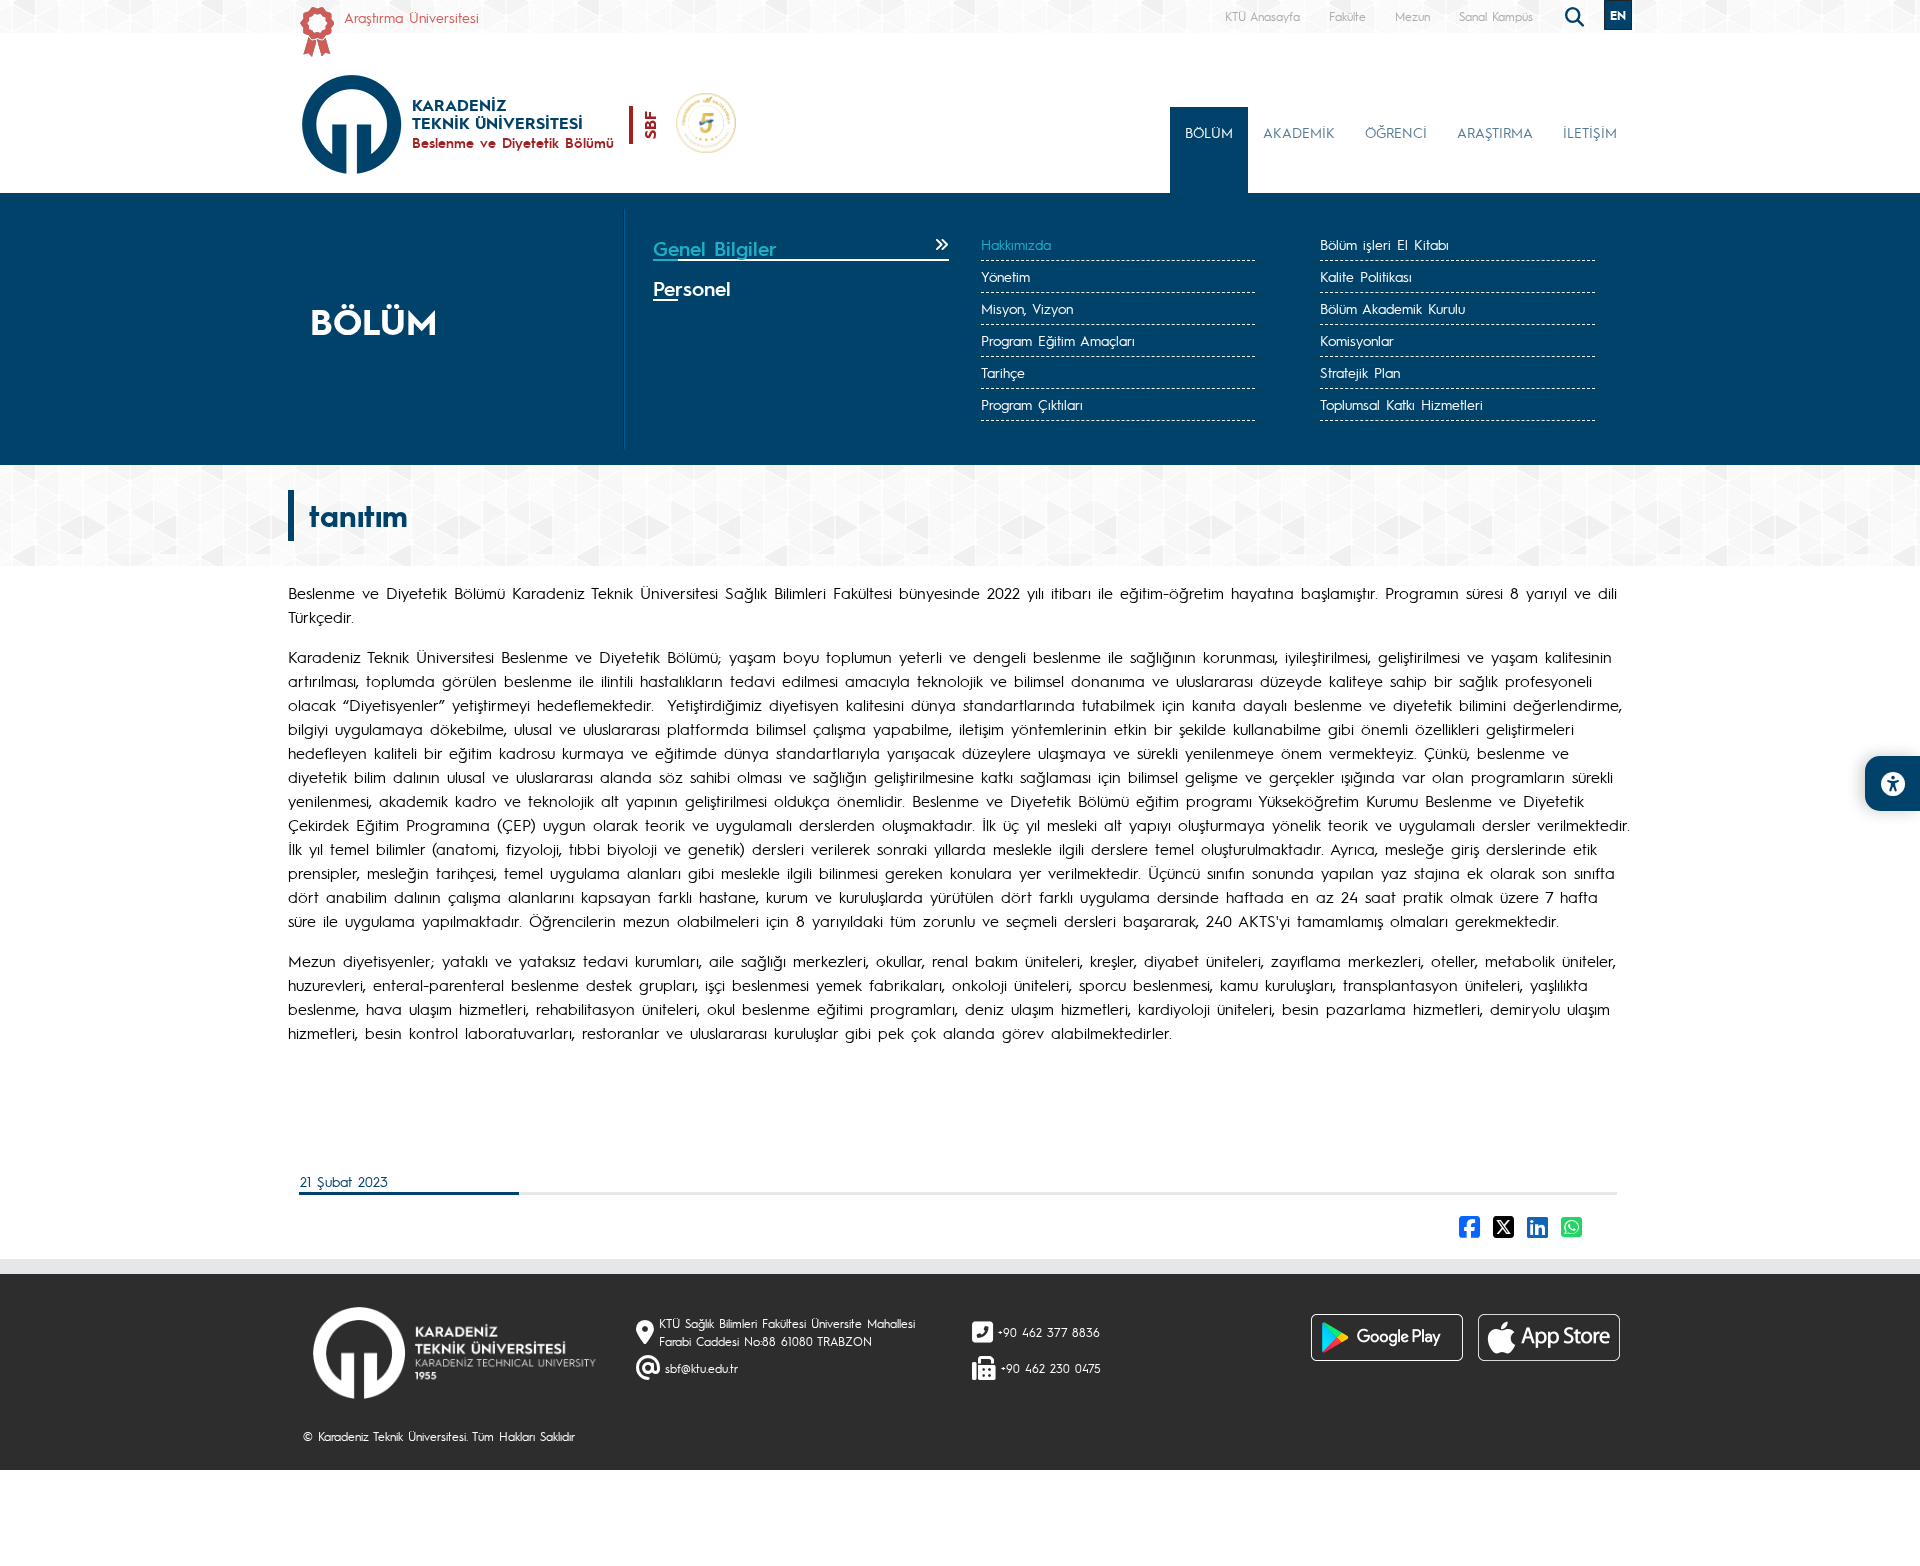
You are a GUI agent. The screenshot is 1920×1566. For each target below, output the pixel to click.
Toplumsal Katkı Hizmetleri (1401, 404)
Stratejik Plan (1360, 372)
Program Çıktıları (1032, 404)
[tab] (801, 249)
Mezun (1412, 16)
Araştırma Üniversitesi (411, 17)
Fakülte (1347, 16)
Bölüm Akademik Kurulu (1392, 308)
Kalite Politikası (1366, 276)
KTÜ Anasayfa (1262, 16)
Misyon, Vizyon (1027, 308)
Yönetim (1005, 276)
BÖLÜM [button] (1209, 132)
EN (1618, 15)
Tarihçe (1003, 372)
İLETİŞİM (1590, 132)
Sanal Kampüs (1496, 16)
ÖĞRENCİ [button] (1396, 132)
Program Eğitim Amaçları (1058, 340)
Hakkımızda (1016, 244)
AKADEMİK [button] (1299, 132)
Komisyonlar (1357, 340)
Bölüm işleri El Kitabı (1384, 244)
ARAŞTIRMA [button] (1495, 132)
